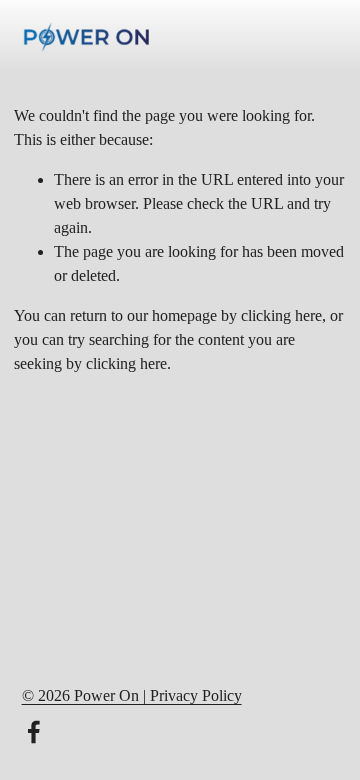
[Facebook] (34, 732)
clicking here (281, 315)
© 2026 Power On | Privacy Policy (132, 695)
